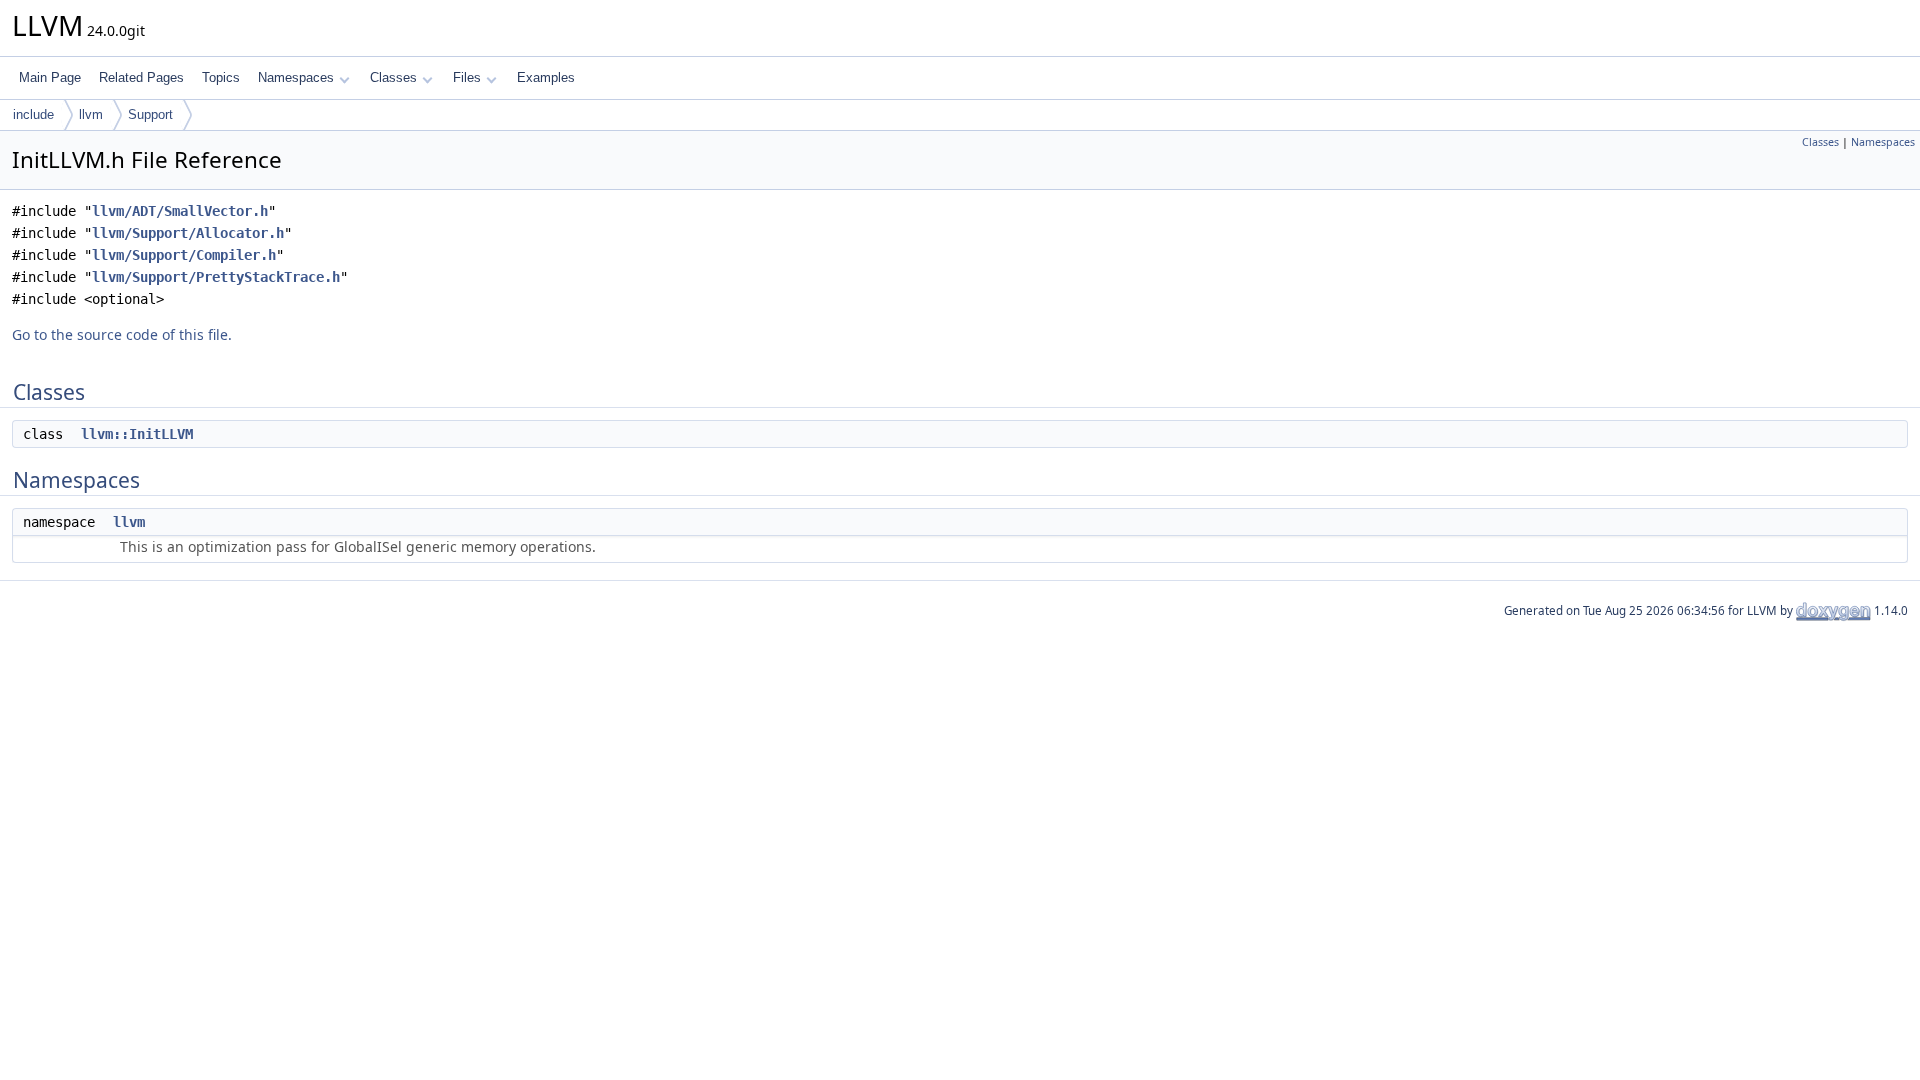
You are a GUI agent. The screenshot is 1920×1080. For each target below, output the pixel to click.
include (33, 114)
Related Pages (141, 77)
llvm (91, 114)
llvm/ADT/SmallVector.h (180, 211)
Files (467, 77)
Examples (546, 77)
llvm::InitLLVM (137, 434)
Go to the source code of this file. (122, 334)
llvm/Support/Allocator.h (188, 233)
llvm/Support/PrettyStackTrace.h (216, 277)
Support (150, 114)
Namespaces (296, 77)
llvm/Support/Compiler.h (184, 255)
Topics (221, 77)
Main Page (50, 77)
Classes (393, 77)
